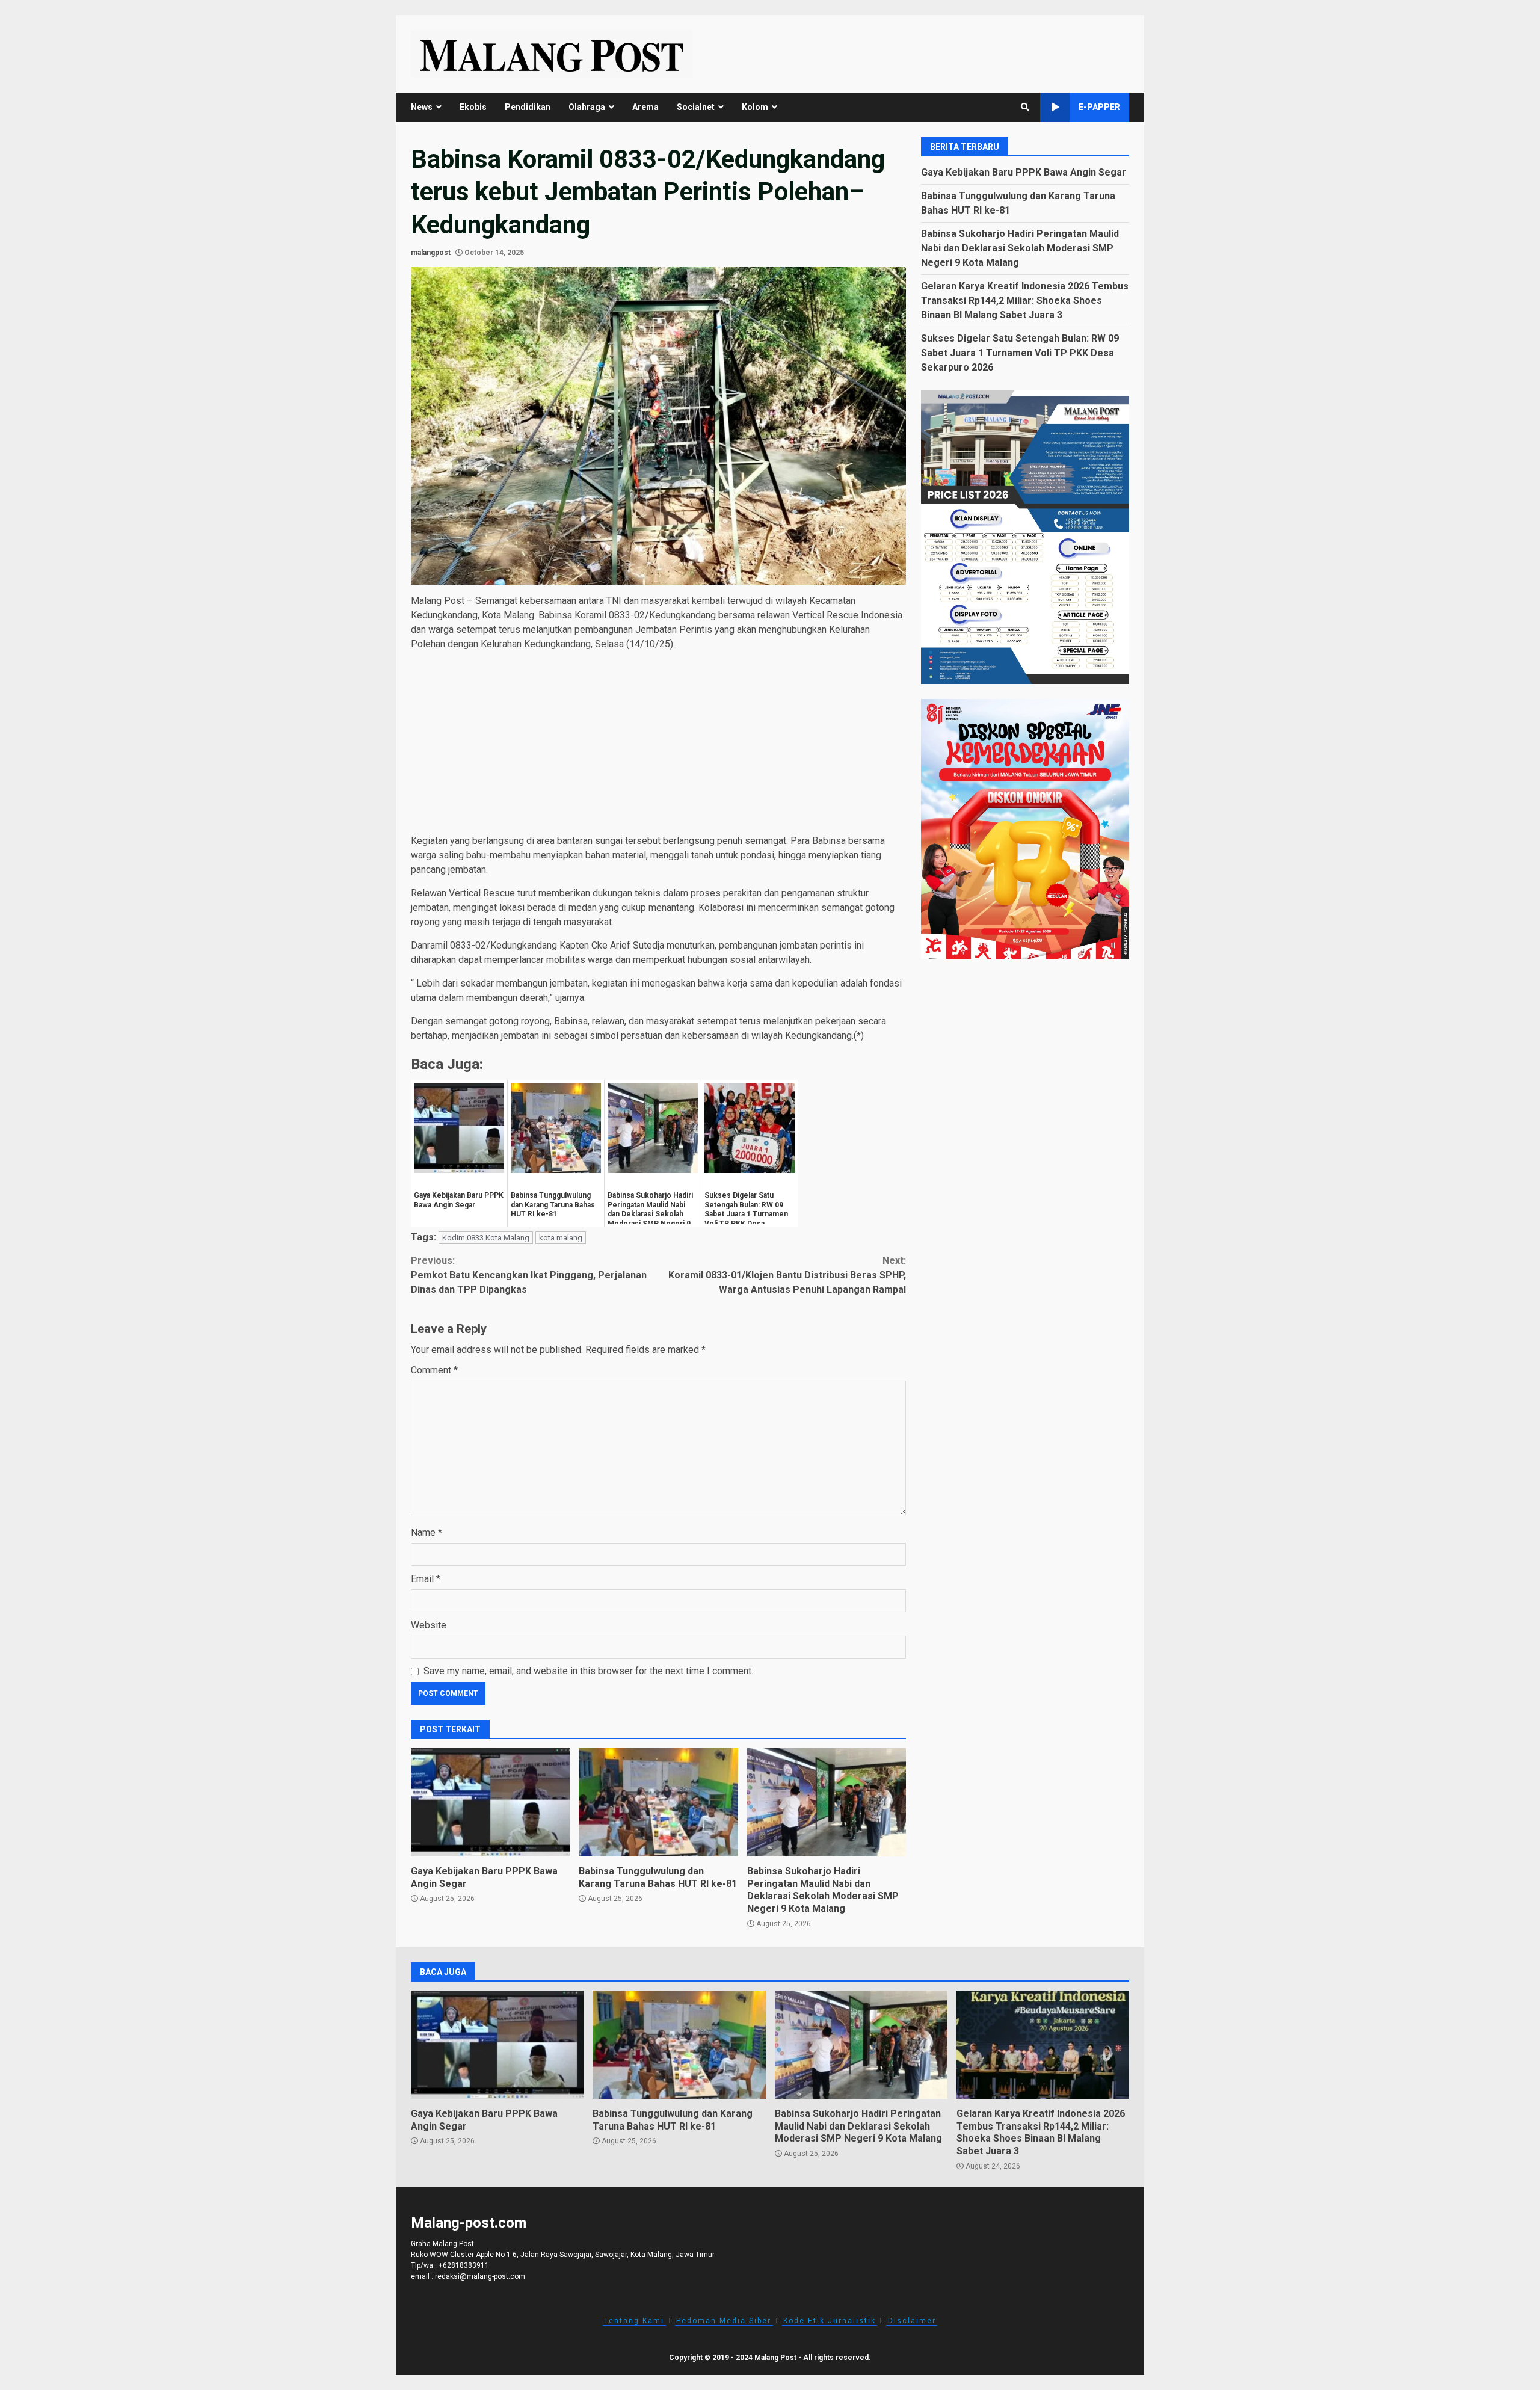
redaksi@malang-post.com (480, 2276)
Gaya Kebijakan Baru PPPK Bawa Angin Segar (490, 1802)
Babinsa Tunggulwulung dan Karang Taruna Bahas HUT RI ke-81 (658, 1802)
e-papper (1099, 107)
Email (426, 1579)
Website (429, 1625)
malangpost (431, 253)
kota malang (561, 1238)
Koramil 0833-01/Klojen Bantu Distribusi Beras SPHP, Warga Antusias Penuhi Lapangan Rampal (787, 1275)
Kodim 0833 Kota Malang (486, 1238)
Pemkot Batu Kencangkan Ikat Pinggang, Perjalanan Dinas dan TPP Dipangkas (529, 1275)
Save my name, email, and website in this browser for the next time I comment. (588, 1671)
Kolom (755, 107)
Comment (434, 1370)
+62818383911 (464, 2265)
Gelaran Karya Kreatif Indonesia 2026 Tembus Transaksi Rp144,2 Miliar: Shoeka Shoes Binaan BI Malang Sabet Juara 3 (1025, 300)
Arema (645, 107)
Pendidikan (528, 107)
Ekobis (473, 107)
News (422, 107)
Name (427, 1532)
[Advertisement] (658, 745)
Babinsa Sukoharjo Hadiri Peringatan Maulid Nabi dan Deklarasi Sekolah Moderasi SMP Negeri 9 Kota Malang (827, 1802)
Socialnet (696, 107)
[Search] (1025, 107)
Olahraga (587, 107)
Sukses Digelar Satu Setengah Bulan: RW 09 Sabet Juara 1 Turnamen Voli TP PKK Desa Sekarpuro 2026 (1020, 352)
